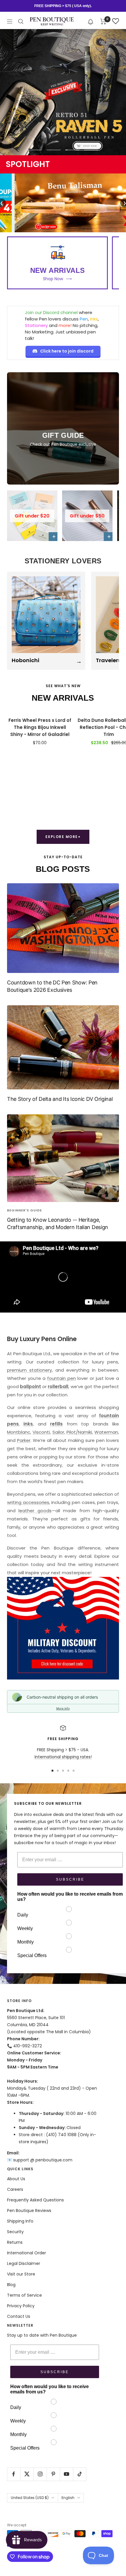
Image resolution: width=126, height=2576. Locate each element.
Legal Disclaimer (24, 2263)
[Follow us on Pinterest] (53, 2474)
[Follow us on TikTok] (80, 2474)
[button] (91, 21)
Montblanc (19, 1432)
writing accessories (28, 1502)
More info (63, 1708)
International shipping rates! (63, 1757)
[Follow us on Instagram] (40, 2474)
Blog (11, 2285)
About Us (16, 2179)
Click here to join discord (67, 351)
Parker (24, 1440)
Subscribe (70, 1879)
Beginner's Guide (24, 1210)
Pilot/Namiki (79, 1432)
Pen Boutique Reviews (29, 2211)
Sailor (58, 1432)
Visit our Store (21, 2274)
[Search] (21, 21)
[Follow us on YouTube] (66, 2474)
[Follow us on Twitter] (27, 2474)
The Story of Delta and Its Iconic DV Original (60, 1099)
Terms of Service (24, 2295)
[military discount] (63, 1628)
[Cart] (103, 21)
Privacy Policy (21, 2306)
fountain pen (62, 1378)
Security (15, 2232)
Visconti (41, 1432)
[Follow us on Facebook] (14, 2474)
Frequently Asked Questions (35, 2200)
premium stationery (29, 1370)
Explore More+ (63, 837)
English (68, 2498)
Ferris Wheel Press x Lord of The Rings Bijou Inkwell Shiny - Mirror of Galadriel (40, 727)
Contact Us (19, 2316)
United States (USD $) (30, 2498)
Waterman (106, 1432)
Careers (15, 2189)
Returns (15, 2242)
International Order (27, 2253)
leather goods (35, 1511)
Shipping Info (20, 2221)
